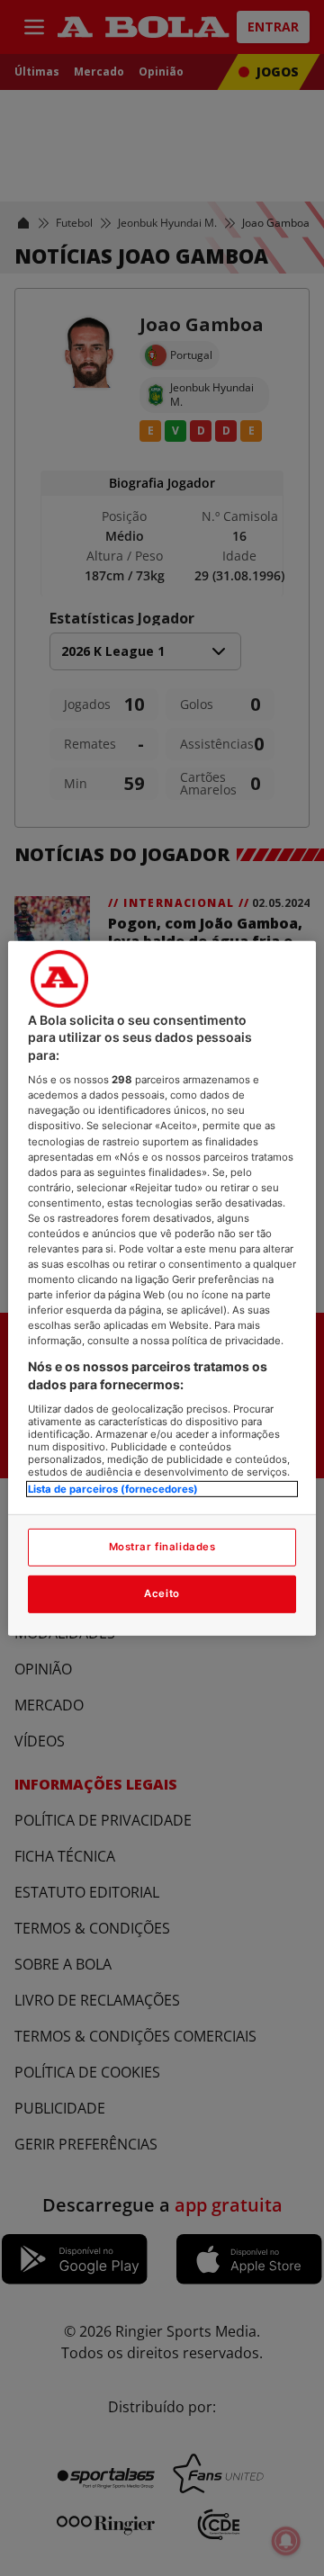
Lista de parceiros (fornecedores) (113, 1488)
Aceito (162, 1593)
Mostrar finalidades (162, 1547)
